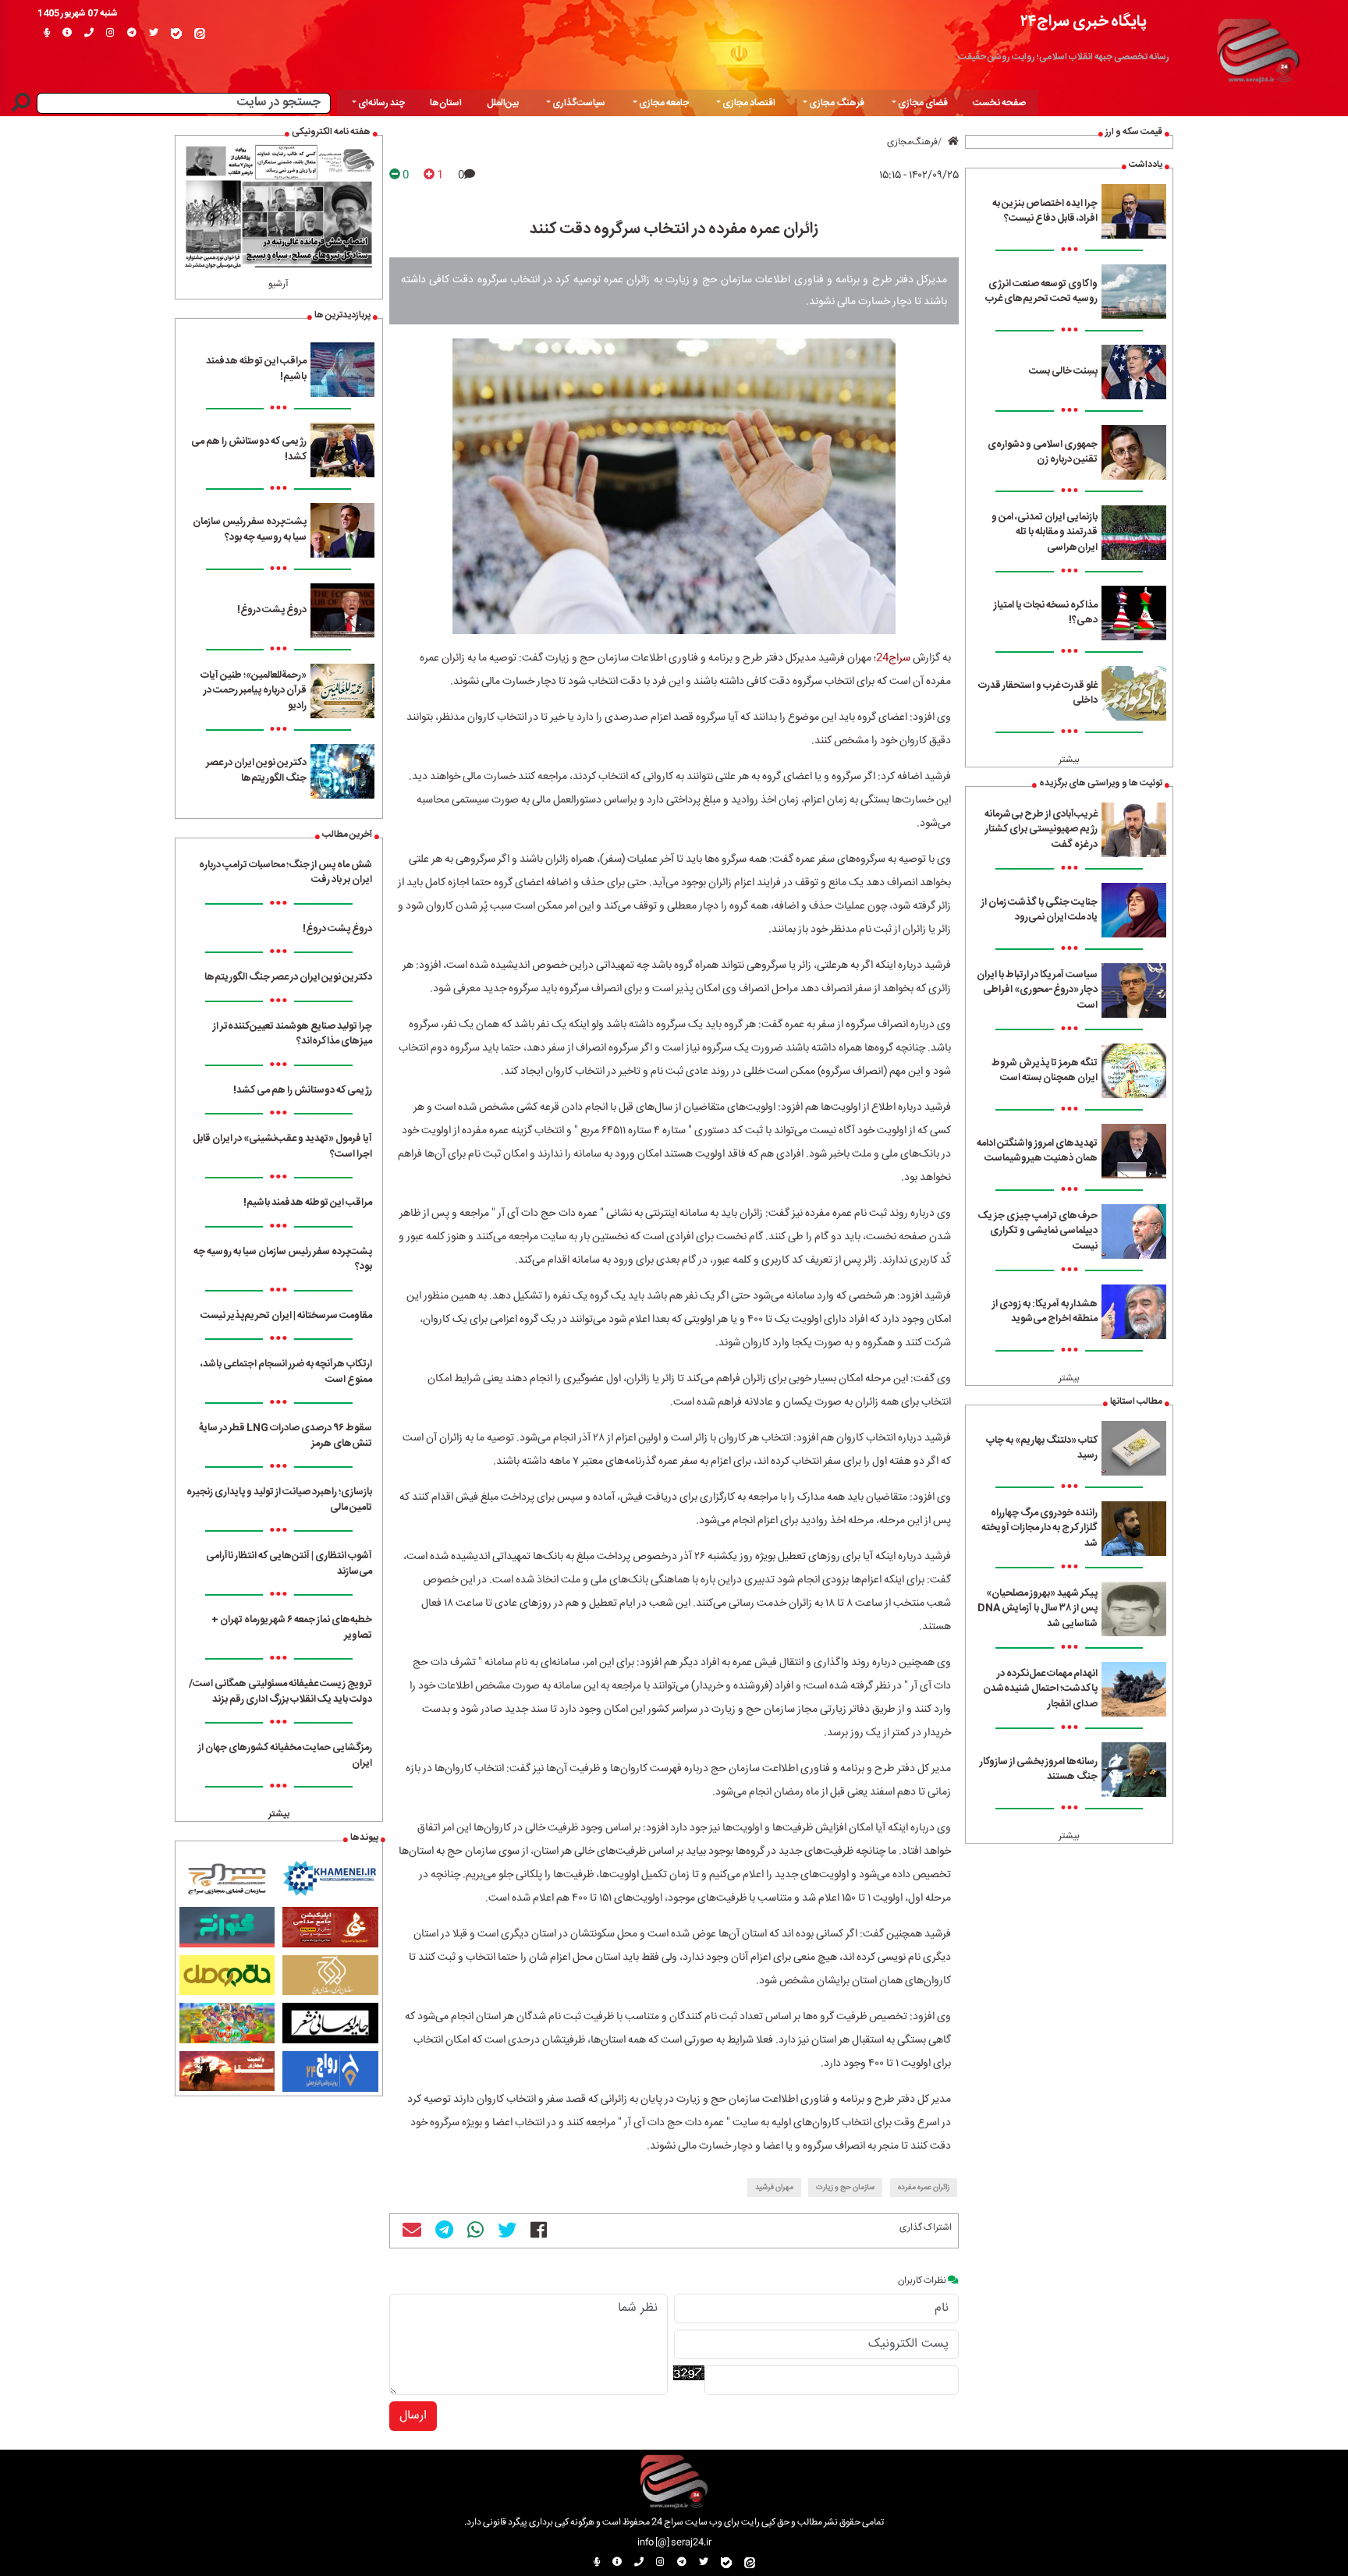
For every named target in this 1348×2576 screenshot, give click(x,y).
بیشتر (1069, 760)
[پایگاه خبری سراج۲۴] (1258, 48)
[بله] (176, 34)
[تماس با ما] (89, 34)
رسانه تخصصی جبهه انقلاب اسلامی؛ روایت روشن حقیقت (1064, 57)
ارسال (413, 2416)
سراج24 (893, 658)
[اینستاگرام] (110, 34)
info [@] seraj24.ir (674, 2542)
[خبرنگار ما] (47, 34)
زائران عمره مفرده (924, 2188)
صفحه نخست (999, 103)
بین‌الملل (503, 103)
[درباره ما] (67, 34)
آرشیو (278, 284)
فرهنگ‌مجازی (912, 142)
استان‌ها (446, 103)
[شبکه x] (154, 34)
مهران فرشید (774, 2188)
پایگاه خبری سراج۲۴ (1084, 21)
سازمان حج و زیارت (845, 2188)
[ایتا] (200, 34)
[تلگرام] (132, 34)
